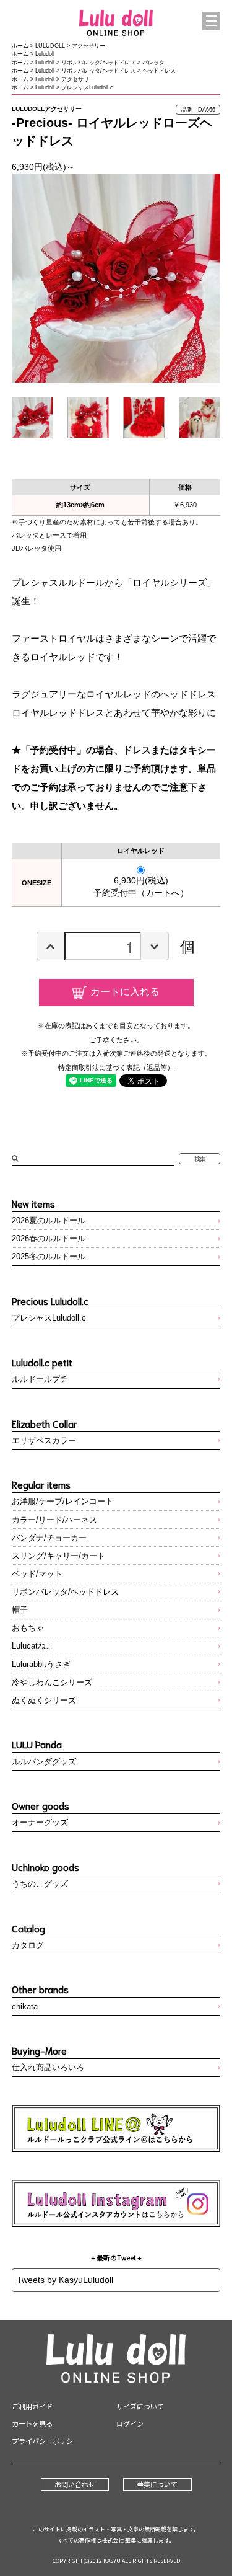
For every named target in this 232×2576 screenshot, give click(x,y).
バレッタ (153, 63)
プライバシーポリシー (46, 2441)
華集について (157, 2484)
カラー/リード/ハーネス (54, 1520)
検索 (200, 1159)
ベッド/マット (37, 1574)
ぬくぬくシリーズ (44, 1700)
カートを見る (32, 2423)
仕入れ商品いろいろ (48, 2067)
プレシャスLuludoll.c (87, 87)
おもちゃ (28, 1628)
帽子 (20, 1610)
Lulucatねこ (33, 1646)
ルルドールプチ (40, 1379)
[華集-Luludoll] (116, 24)
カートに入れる (125, 991)
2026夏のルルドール (49, 1220)
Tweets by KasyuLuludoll (65, 2280)
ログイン (130, 2423)
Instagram (116, 2203)
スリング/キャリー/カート (58, 1556)
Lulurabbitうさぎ (41, 1664)
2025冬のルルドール (49, 1256)
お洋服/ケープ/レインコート (62, 1501)
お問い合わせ (75, 2484)
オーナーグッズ (40, 1822)
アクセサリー (88, 46)
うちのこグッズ (40, 1884)
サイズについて (140, 2406)
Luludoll (45, 54)
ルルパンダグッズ (44, 1762)
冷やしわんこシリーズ (52, 1682)
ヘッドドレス (159, 71)
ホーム (20, 46)
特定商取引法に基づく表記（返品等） (116, 1068)
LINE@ (116, 2128)
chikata (25, 2007)
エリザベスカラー (44, 1441)
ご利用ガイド (32, 2406)
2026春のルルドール (49, 1238)
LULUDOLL (50, 46)
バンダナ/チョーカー (49, 1538)
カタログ (28, 1945)
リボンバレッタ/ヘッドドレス (98, 63)
